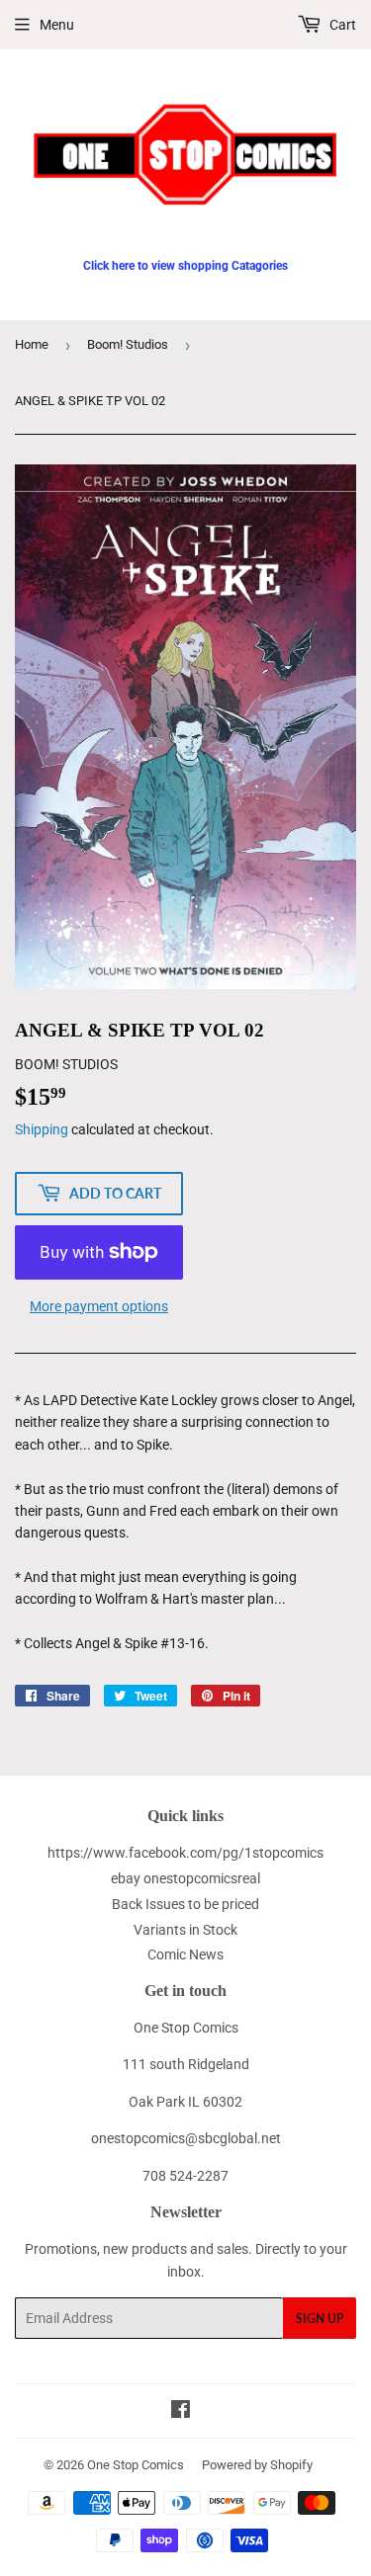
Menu (57, 25)
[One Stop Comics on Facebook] (181, 2412)
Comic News (185, 1954)
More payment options (99, 1306)
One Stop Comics (136, 2465)
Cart (341, 25)
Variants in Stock (185, 1930)
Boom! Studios (128, 344)
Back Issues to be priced (185, 1904)
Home (32, 344)
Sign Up (320, 2319)
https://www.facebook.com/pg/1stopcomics (185, 1853)
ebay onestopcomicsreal (185, 1878)
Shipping (42, 1129)
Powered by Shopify (257, 2465)
